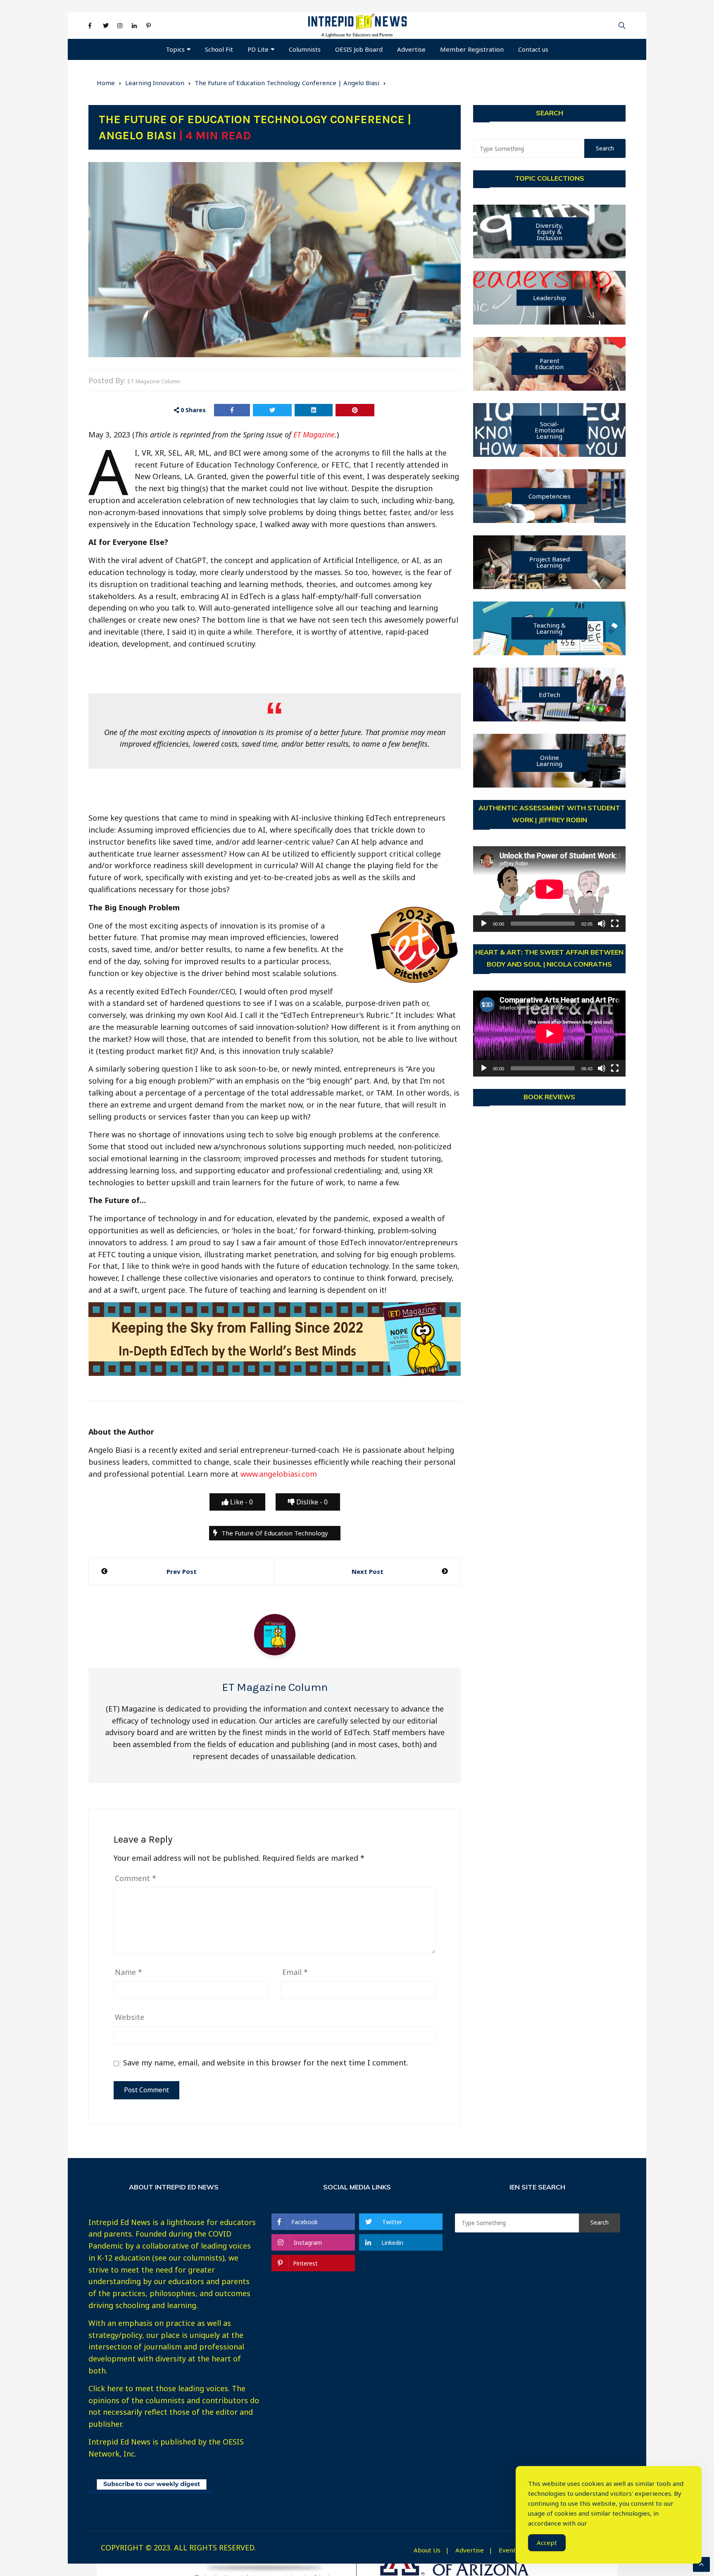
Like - (241, 1502)
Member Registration (472, 49)
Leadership (550, 298)
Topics (175, 49)
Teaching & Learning (549, 628)
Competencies (550, 496)
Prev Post (182, 1571)
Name (129, 1972)
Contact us (533, 49)
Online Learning (549, 760)
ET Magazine (314, 435)
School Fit (219, 49)
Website (130, 2017)
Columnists (305, 49)
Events (509, 2550)
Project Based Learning (550, 562)
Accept (547, 2543)
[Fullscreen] (615, 924)
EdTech (550, 695)
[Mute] (602, 924)
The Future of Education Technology (275, 1533)
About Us (427, 2550)
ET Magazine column (154, 381)
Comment (136, 1878)
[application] (549, 889)
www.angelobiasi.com (279, 1474)
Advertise (411, 49)
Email (295, 1972)
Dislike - (311, 1502)
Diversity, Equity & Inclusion (549, 232)
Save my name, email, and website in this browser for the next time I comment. (266, 2063)
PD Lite (258, 49)
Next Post (368, 1571)
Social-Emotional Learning (550, 430)
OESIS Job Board (359, 49)
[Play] (484, 924)
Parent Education (549, 364)
